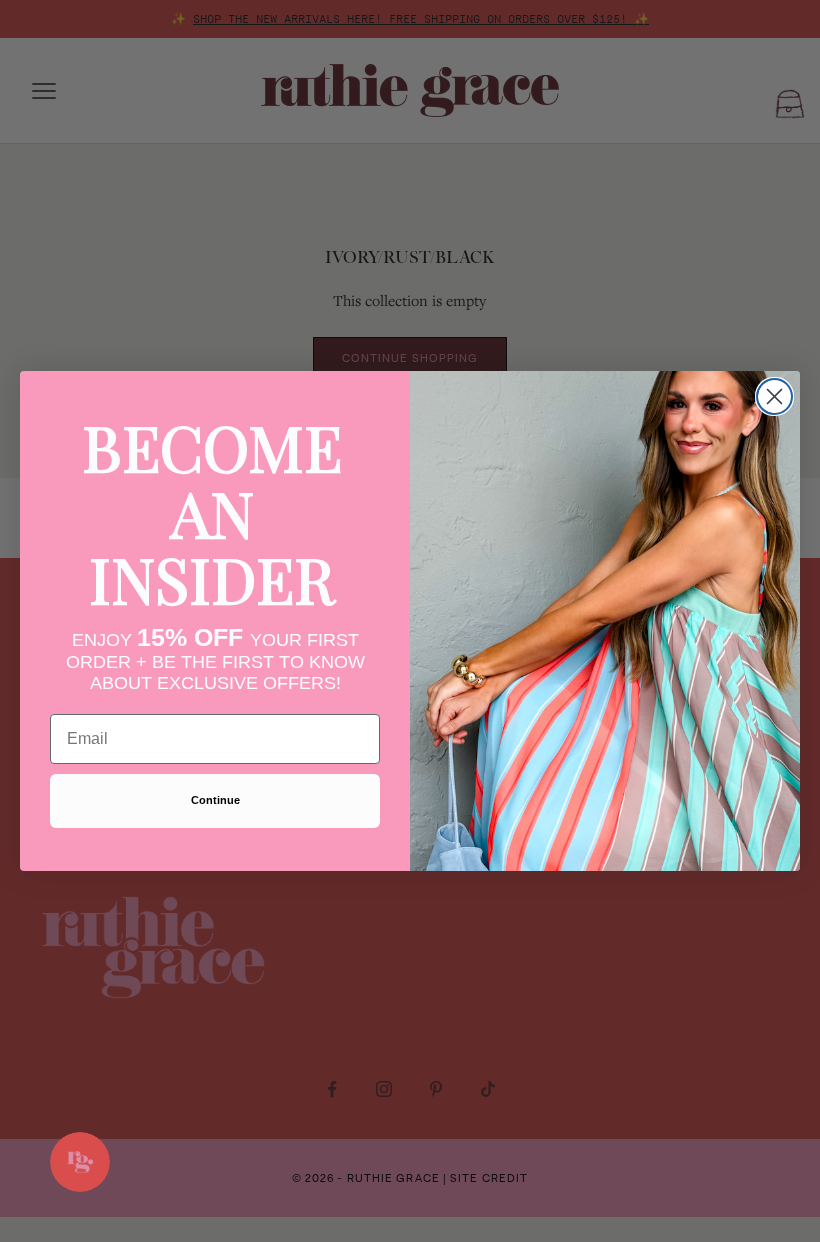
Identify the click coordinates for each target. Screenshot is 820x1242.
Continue (215, 800)
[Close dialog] (774, 396)
